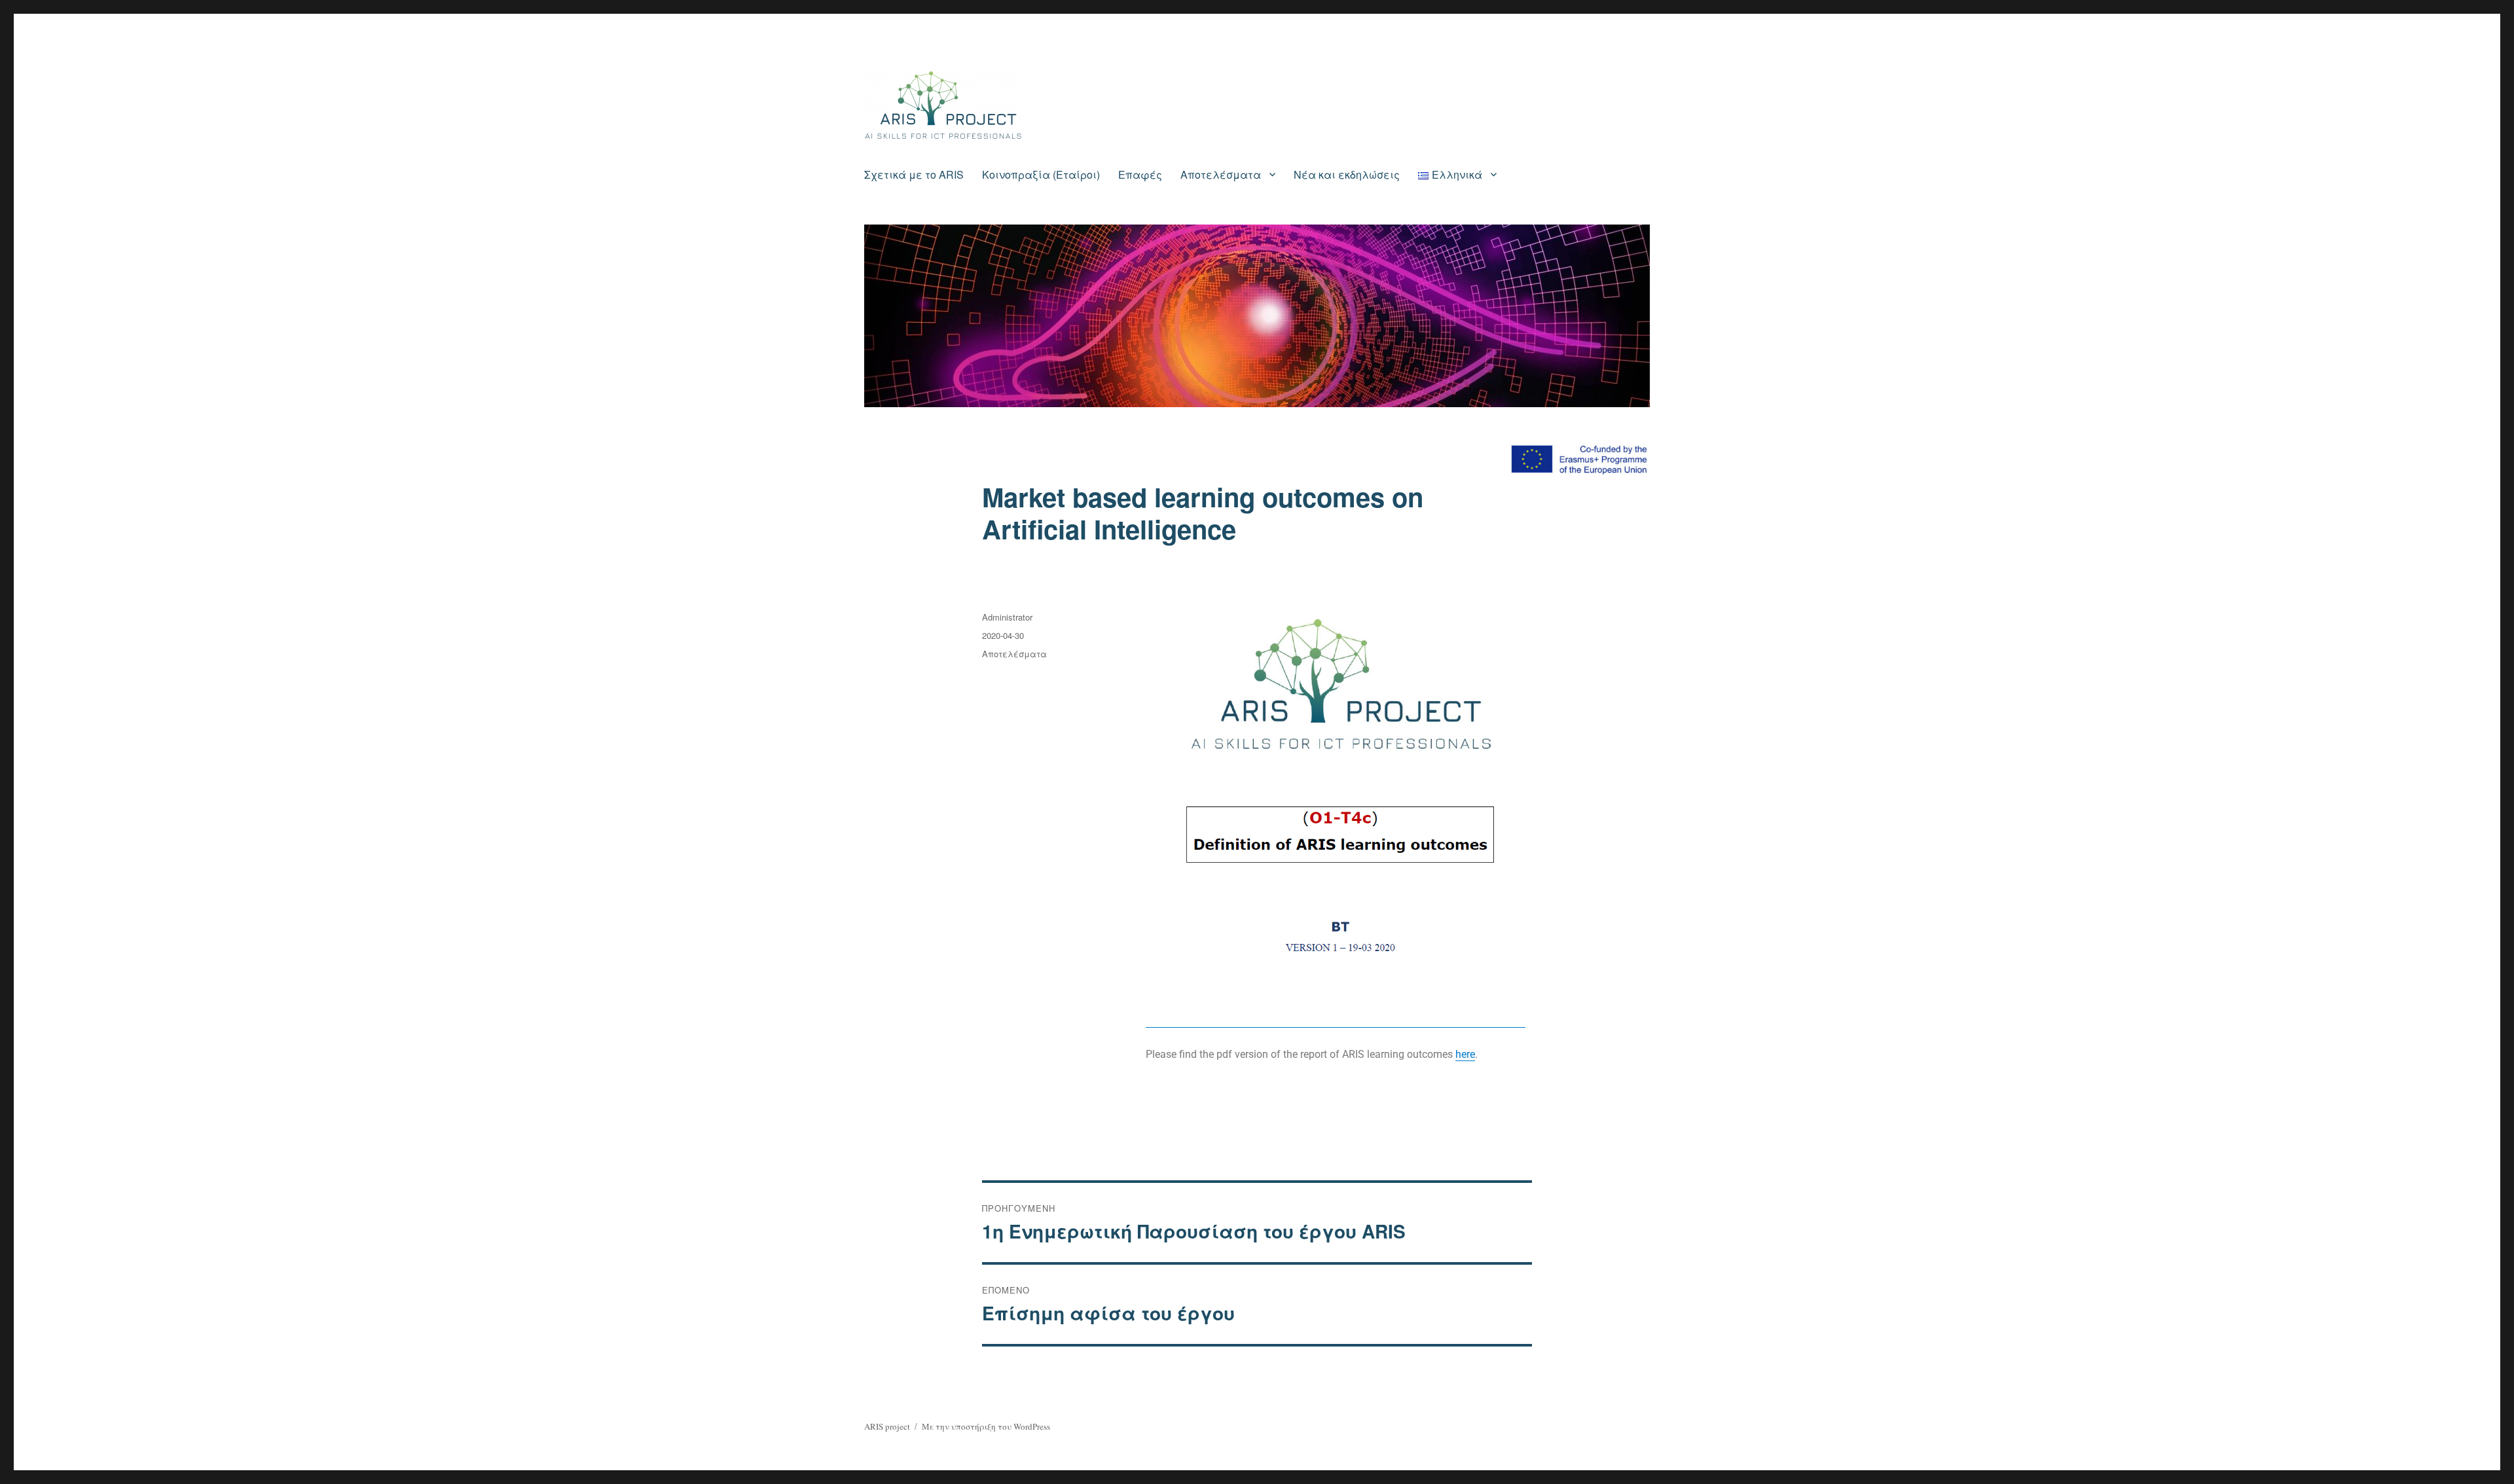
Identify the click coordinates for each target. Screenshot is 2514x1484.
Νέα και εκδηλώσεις (1347, 174)
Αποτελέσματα (1221, 174)
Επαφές (1140, 174)
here (1465, 1054)
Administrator (1007, 617)
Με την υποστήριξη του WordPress (986, 1426)
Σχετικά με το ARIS (914, 174)
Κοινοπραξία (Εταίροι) (1041, 174)
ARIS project (887, 1426)
